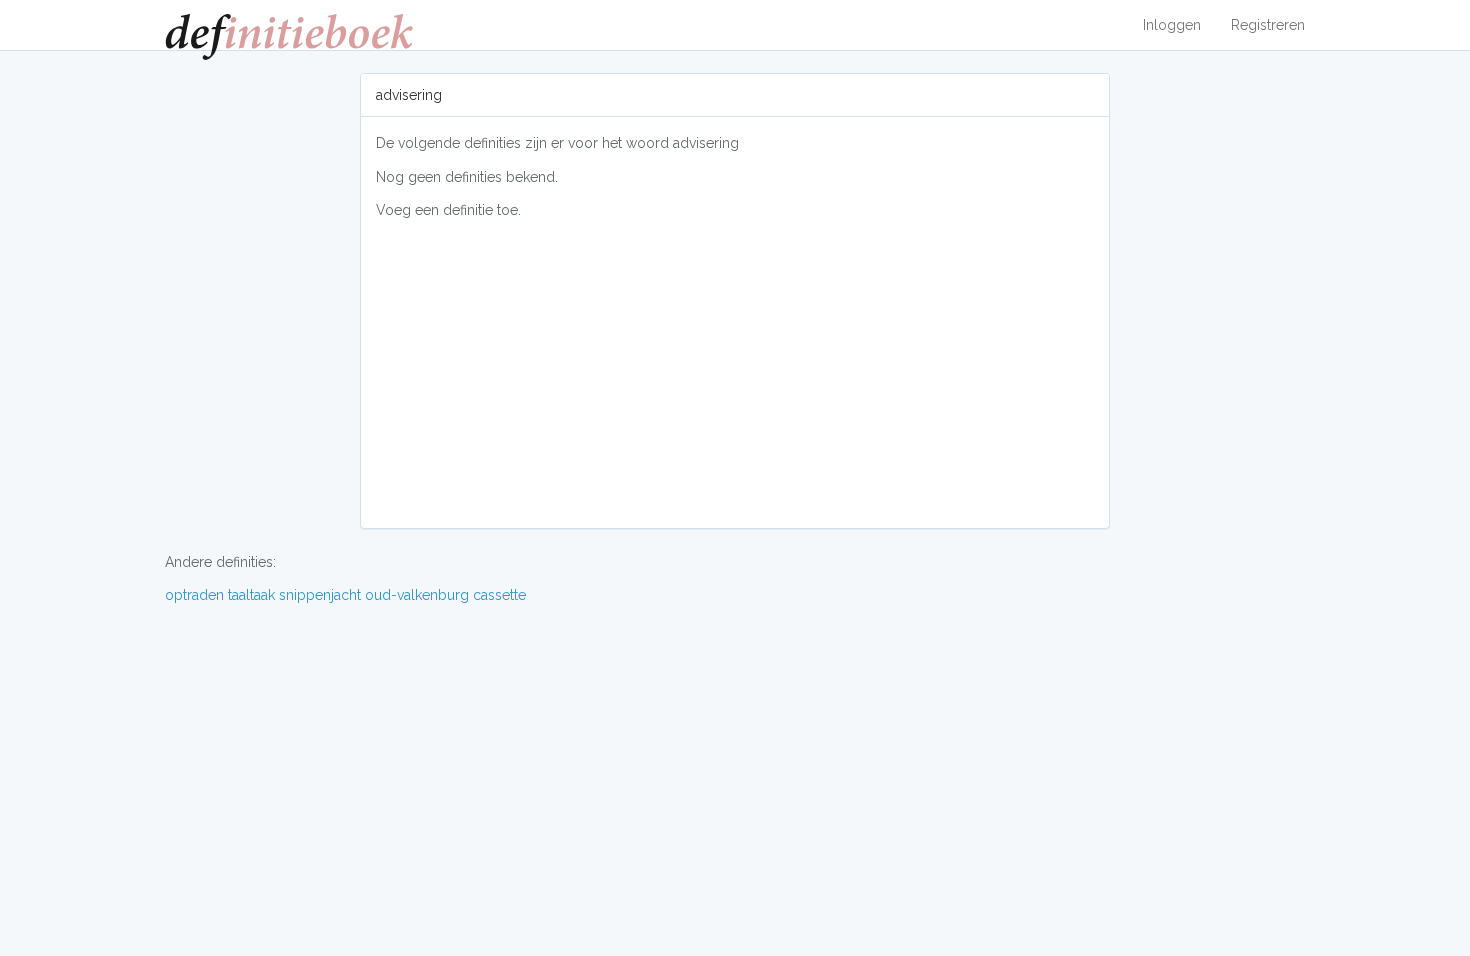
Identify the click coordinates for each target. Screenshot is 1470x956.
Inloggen (1172, 25)
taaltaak (251, 595)
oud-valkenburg (417, 595)
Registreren (1268, 25)
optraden (194, 595)
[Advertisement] (735, 373)
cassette (499, 595)
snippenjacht (320, 595)
